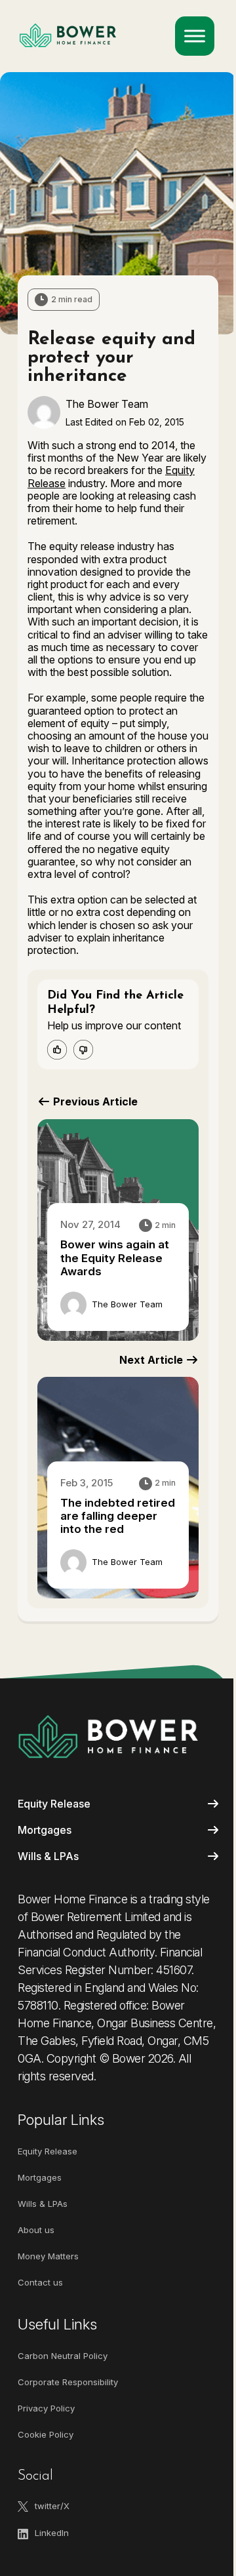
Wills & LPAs (48, 1856)
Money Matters (48, 2256)
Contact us (40, 2282)
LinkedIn (52, 2533)
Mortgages (45, 1830)
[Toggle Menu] (195, 36)
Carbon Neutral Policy (63, 2356)
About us (36, 2230)
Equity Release (54, 1804)
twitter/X (52, 2506)
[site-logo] (108, 1736)
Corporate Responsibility (68, 2382)
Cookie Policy (46, 2434)
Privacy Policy (46, 2408)
